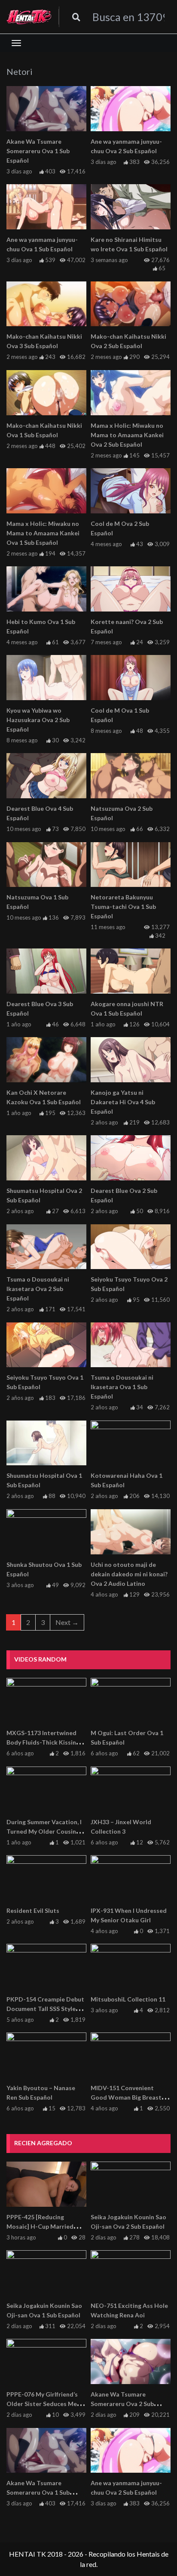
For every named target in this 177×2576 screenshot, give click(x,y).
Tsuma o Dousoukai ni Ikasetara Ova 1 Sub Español (122, 1387)
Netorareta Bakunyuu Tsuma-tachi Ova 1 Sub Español (123, 907)
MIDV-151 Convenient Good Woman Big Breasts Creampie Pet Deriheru (128, 2097)
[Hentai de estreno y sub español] (29, 17)
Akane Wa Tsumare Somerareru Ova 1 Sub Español (38, 151)
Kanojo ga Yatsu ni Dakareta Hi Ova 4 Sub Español (123, 1102)
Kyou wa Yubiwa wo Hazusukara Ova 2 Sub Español (38, 720)
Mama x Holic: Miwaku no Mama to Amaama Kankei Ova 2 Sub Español (127, 435)
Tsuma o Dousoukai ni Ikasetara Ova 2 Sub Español (38, 1289)
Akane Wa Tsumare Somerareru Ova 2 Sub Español (122, 2404)
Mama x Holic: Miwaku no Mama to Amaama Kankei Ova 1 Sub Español (43, 533)
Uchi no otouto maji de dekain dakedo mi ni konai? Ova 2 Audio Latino (129, 1574)
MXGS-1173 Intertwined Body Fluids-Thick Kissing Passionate (43, 1742)
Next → (67, 1622)
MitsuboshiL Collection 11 (128, 1999)
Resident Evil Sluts (33, 1910)
